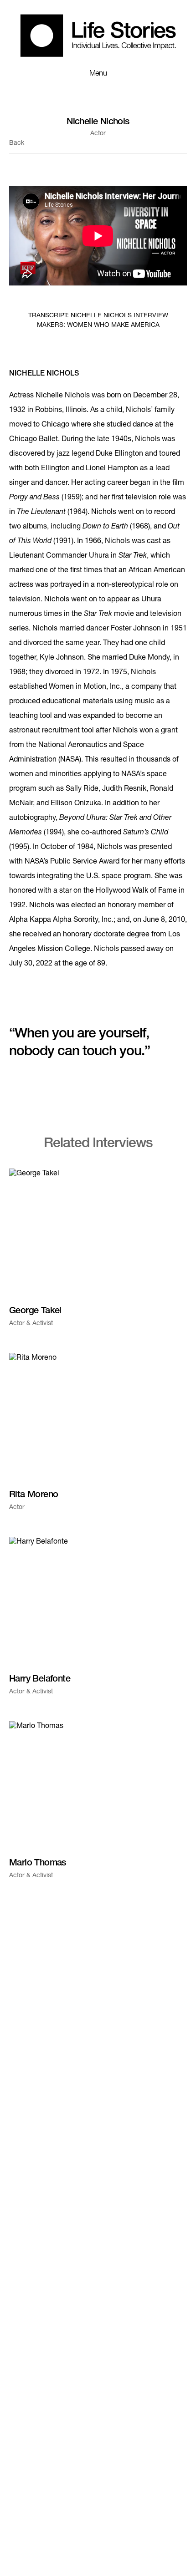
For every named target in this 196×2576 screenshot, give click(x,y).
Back (17, 143)
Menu (98, 74)
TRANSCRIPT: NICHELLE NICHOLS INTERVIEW (98, 316)
